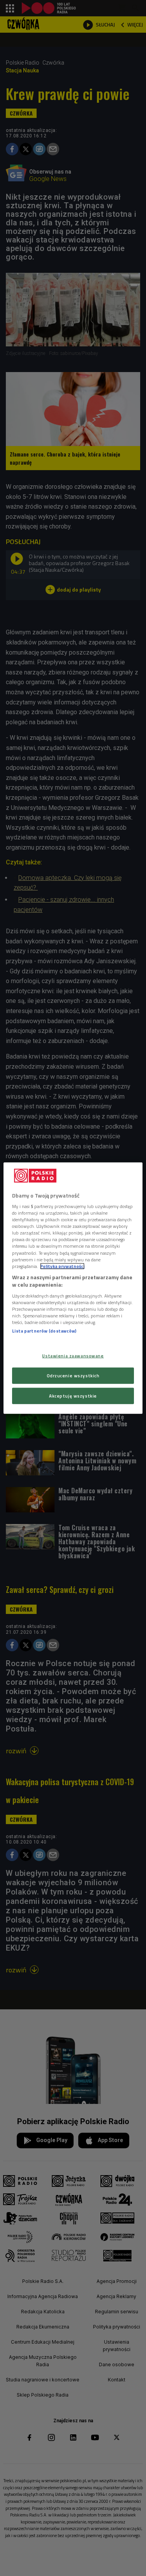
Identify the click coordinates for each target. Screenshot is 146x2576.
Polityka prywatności (62, 1266)
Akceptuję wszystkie (73, 1396)
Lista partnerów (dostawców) (44, 1331)
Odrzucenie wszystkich (73, 1376)
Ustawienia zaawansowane (73, 1356)
